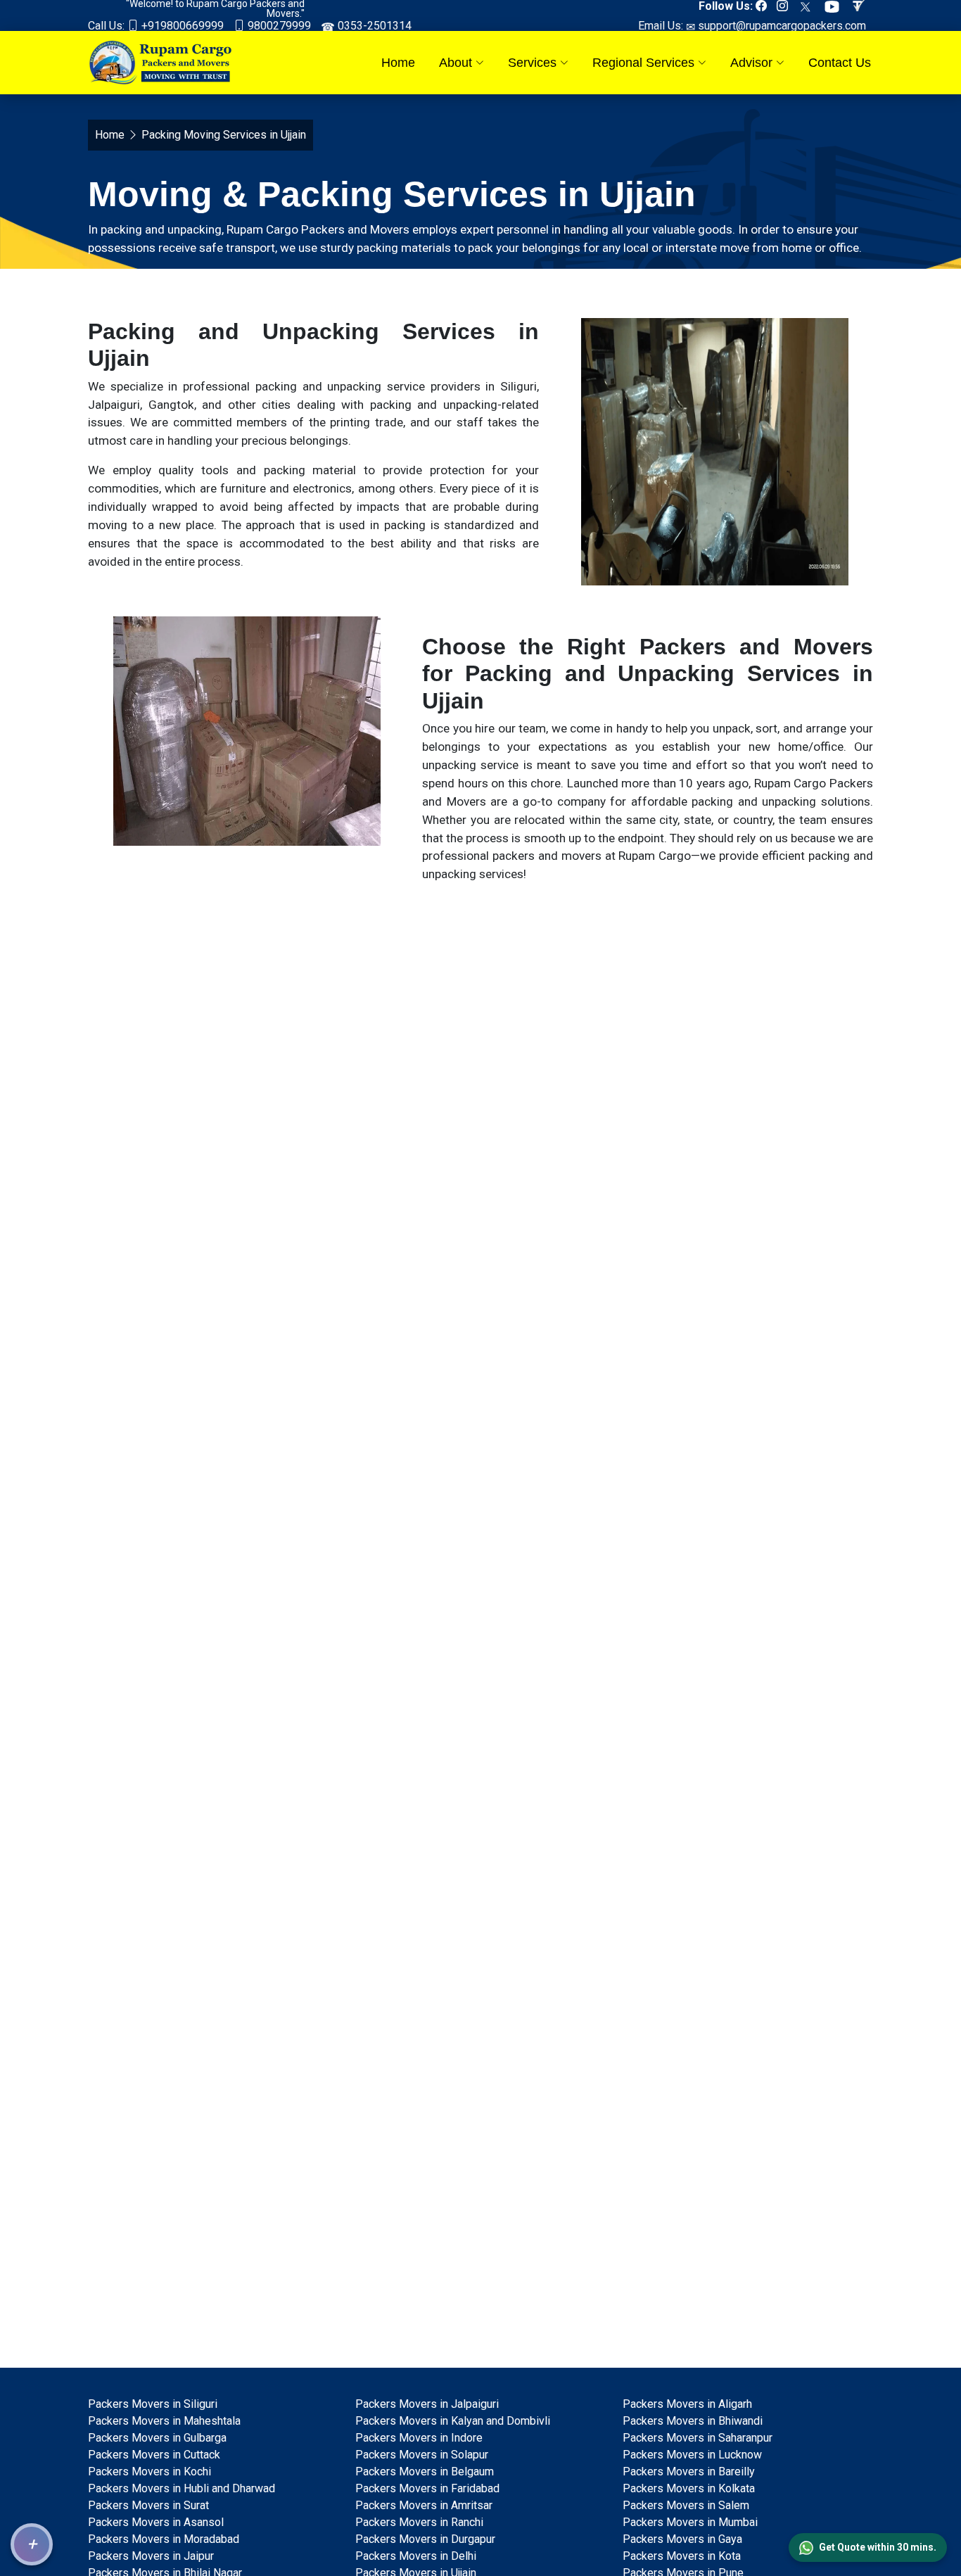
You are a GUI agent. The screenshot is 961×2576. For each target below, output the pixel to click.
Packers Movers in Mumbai (690, 2522)
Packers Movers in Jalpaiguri (427, 2404)
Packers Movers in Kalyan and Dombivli (453, 2421)
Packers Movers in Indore (419, 2438)
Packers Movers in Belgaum (425, 2472)
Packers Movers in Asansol (156, 2522)
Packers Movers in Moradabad (164, 2539)
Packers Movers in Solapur (422, 2455)
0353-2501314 (373, 26)
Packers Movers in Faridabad (427, 2488)
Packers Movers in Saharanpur (698, 2438)
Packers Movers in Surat (148, 2505)
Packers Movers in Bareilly (689, 2472)
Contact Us (840, 63)
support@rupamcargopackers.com (781, 26)
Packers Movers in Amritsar (424, 2505)
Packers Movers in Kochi (149, 2472)
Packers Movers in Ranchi (419, 2522)
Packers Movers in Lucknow (692, 2455)
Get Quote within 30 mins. (878, 2547)
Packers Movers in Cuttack (154, 2455)
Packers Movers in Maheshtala (164, 2421)
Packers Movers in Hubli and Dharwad (182, 2488)
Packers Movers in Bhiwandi (693, 2421)
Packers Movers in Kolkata (689, 2488)
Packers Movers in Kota (682, 2556)
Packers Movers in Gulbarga (157, 2438)
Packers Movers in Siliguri (153, 2404)
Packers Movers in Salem (686, 2505)
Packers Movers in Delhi (416, 2556)
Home (398, 63)
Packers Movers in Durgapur (425, 2539)
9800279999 (278, 26)
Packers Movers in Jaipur (151, 2556)
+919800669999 (181, 26)
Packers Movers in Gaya (682, 2539)
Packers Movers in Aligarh (687, 2404)
